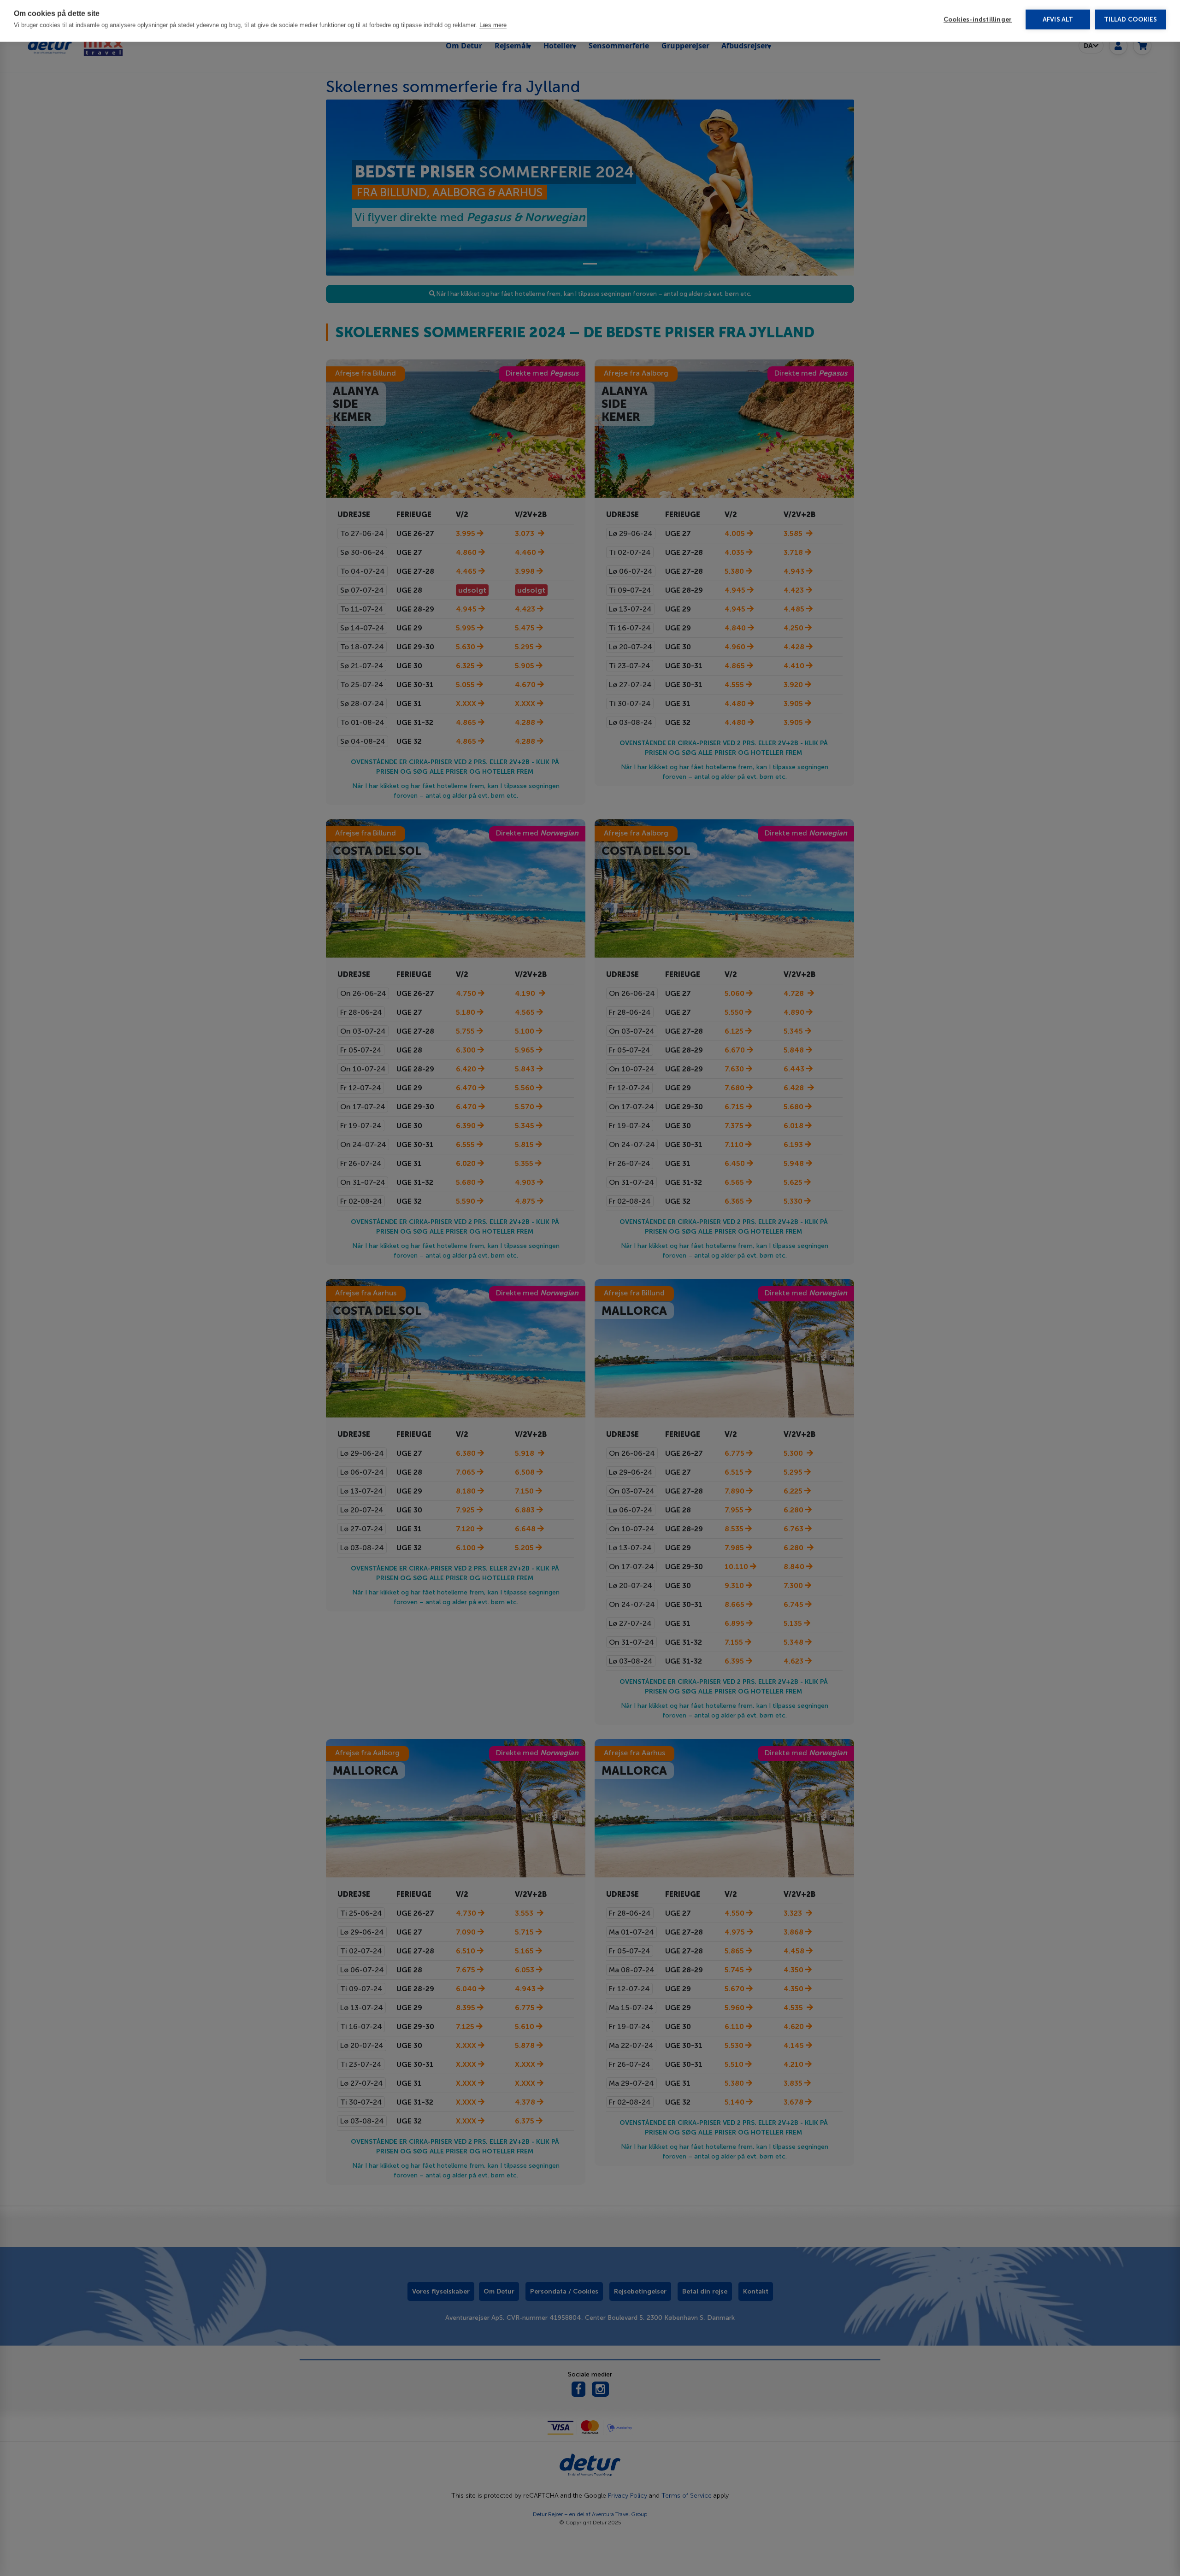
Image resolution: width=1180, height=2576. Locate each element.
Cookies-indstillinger (978, 23)
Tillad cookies (1130, 23)
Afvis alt (1058, 23)
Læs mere (493, 28)
